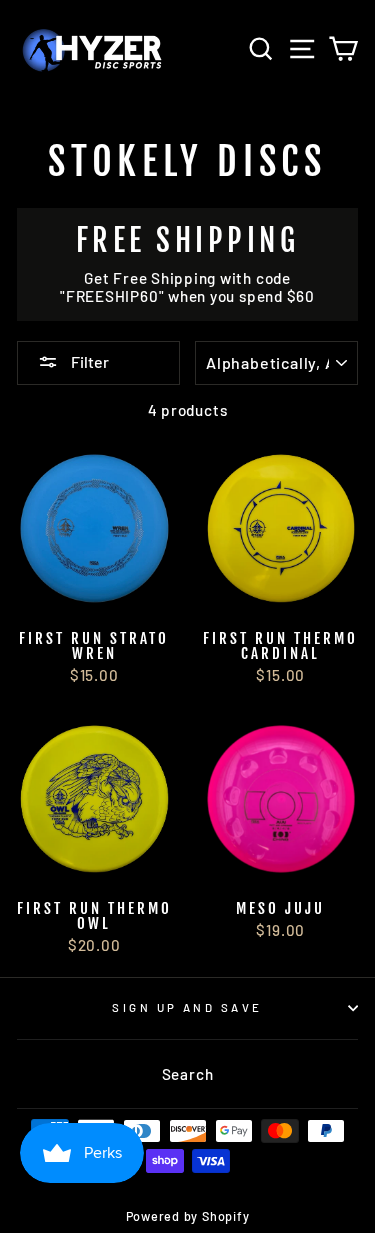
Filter (88, 361)
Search (188, 1074)
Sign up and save (187, 1007)
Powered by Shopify (188, 1216)
